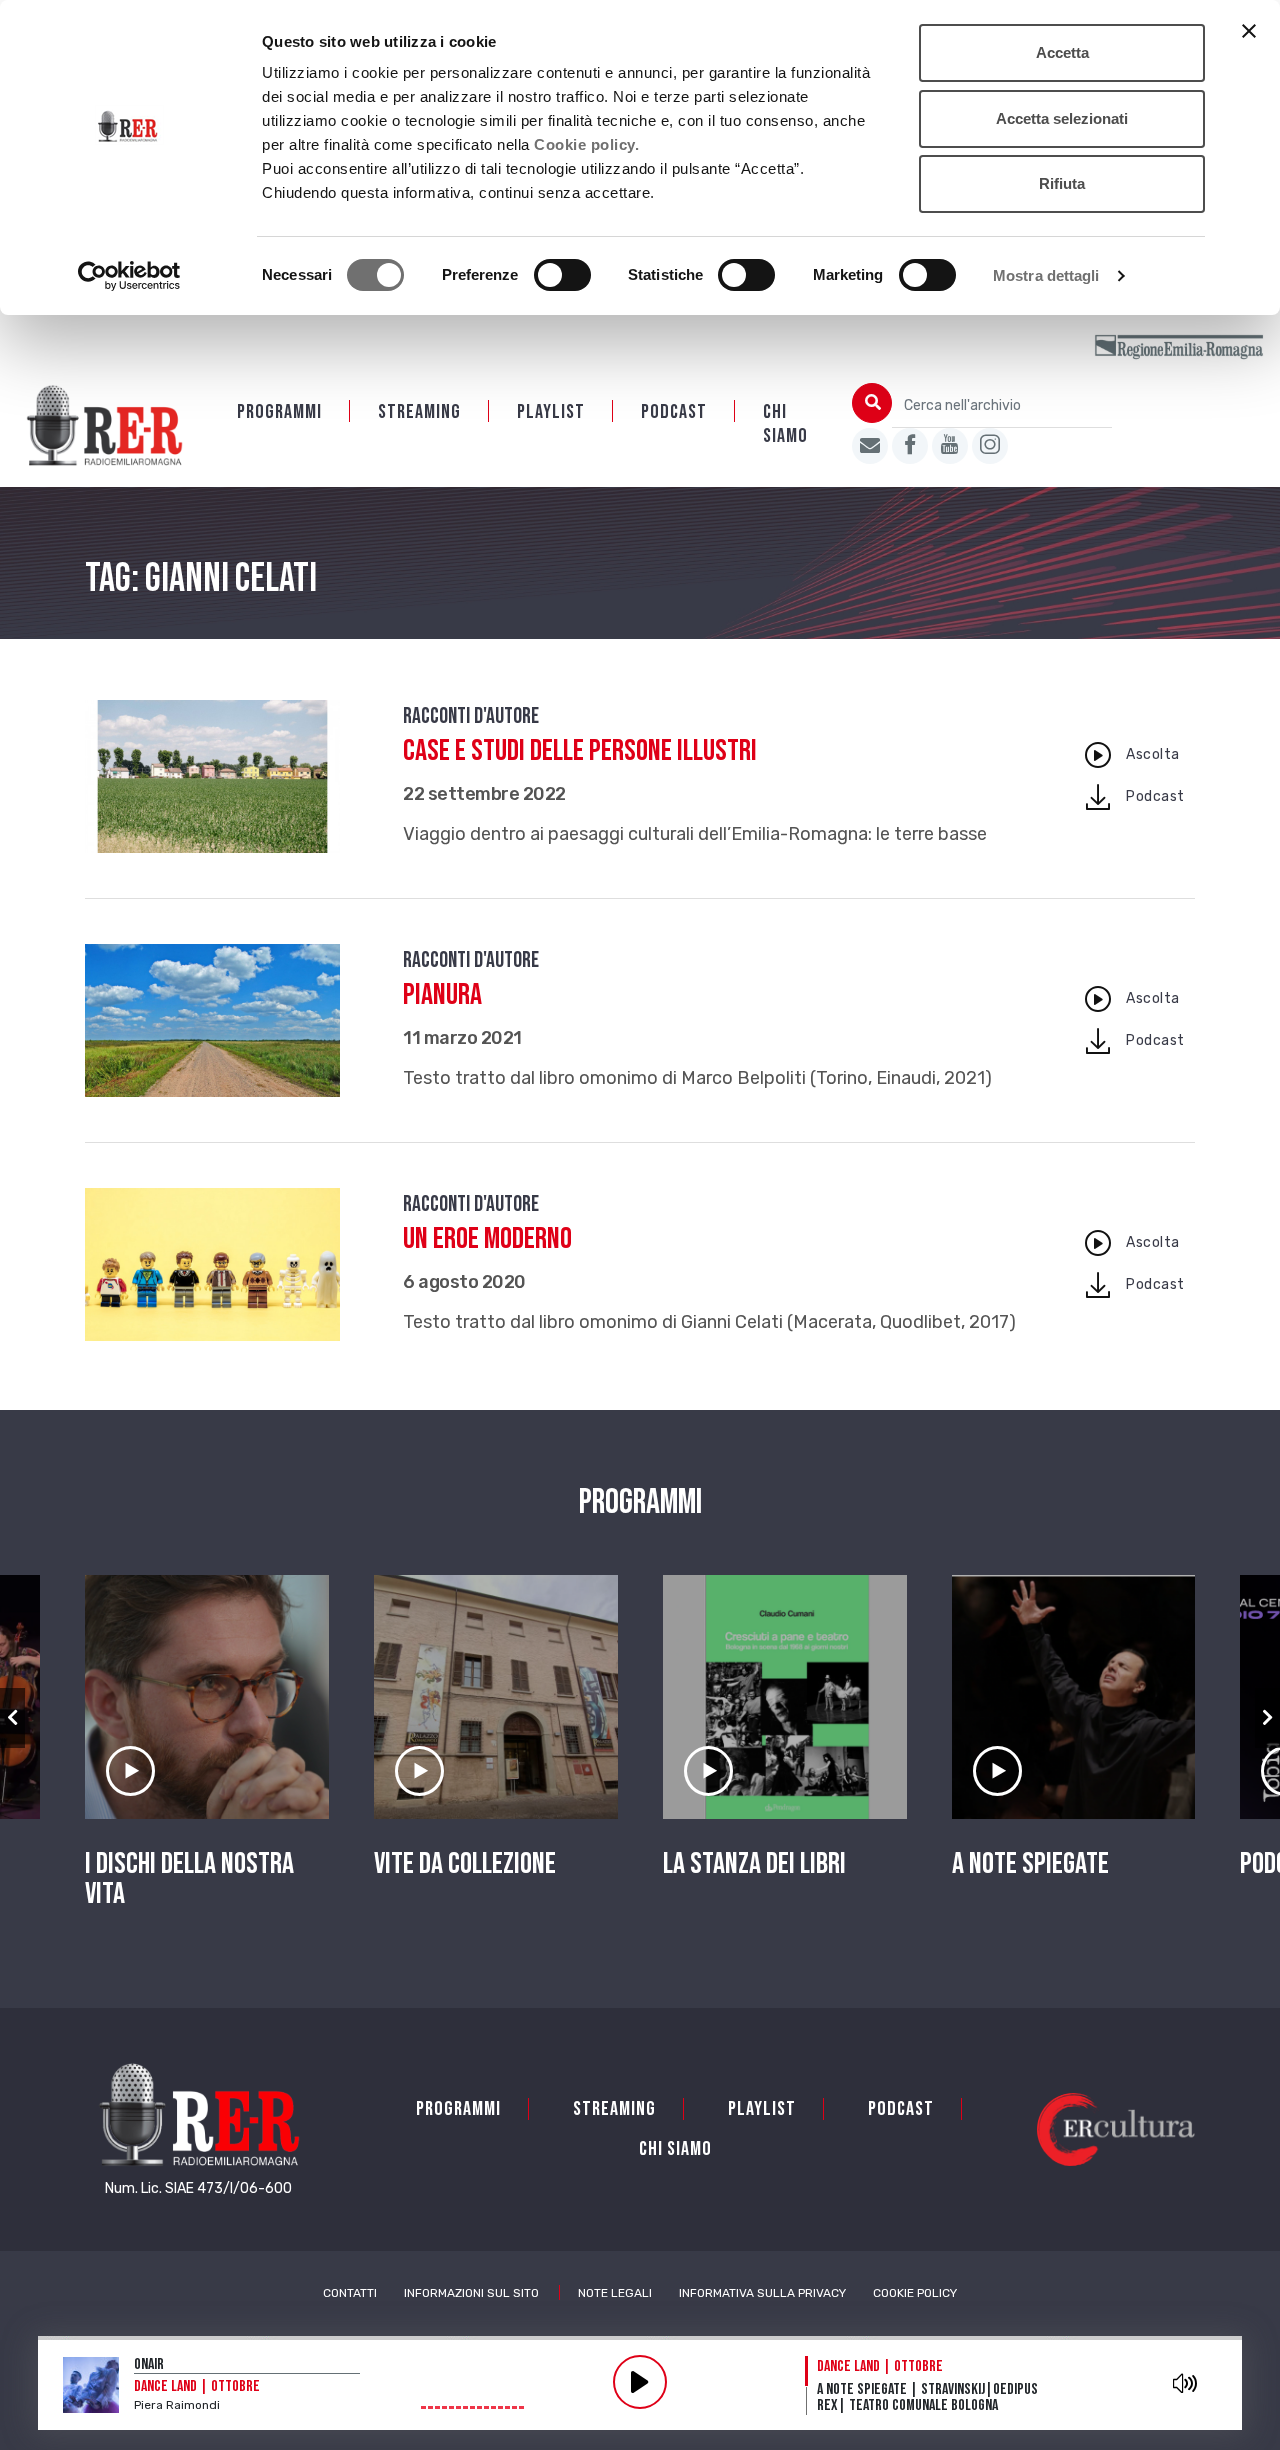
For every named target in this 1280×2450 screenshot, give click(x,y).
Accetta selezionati (1062, 118)
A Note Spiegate (1030, 1864)
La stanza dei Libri (754, 1864)
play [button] (640, 2382)
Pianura (442, 995)
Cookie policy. (586, 144)
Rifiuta (1062, 183)
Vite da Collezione (465, 1864)
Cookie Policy (915, 2293)
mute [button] (1185, 2383)
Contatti (350, 2293)
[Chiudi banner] (1249, 31)
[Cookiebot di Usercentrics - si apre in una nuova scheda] (129, 276)
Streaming (419, 412)
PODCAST (674, 412)
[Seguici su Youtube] (950, 446)
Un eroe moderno (487, 1239)
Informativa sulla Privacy (762, 2293)
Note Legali (615, 2293)
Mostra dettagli (1046, 275)
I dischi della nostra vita (189, 1879)
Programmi (279, 412)
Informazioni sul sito (471, 2293)
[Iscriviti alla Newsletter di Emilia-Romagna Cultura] (870, 446)
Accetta (1062, 52)
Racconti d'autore (471, 716)
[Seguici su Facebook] (910, 446)
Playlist (551, 412)
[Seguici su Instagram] (990, 446)
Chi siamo (785, 424)
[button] (12, 1718)
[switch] (562, 275)
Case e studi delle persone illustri (580, 751)
